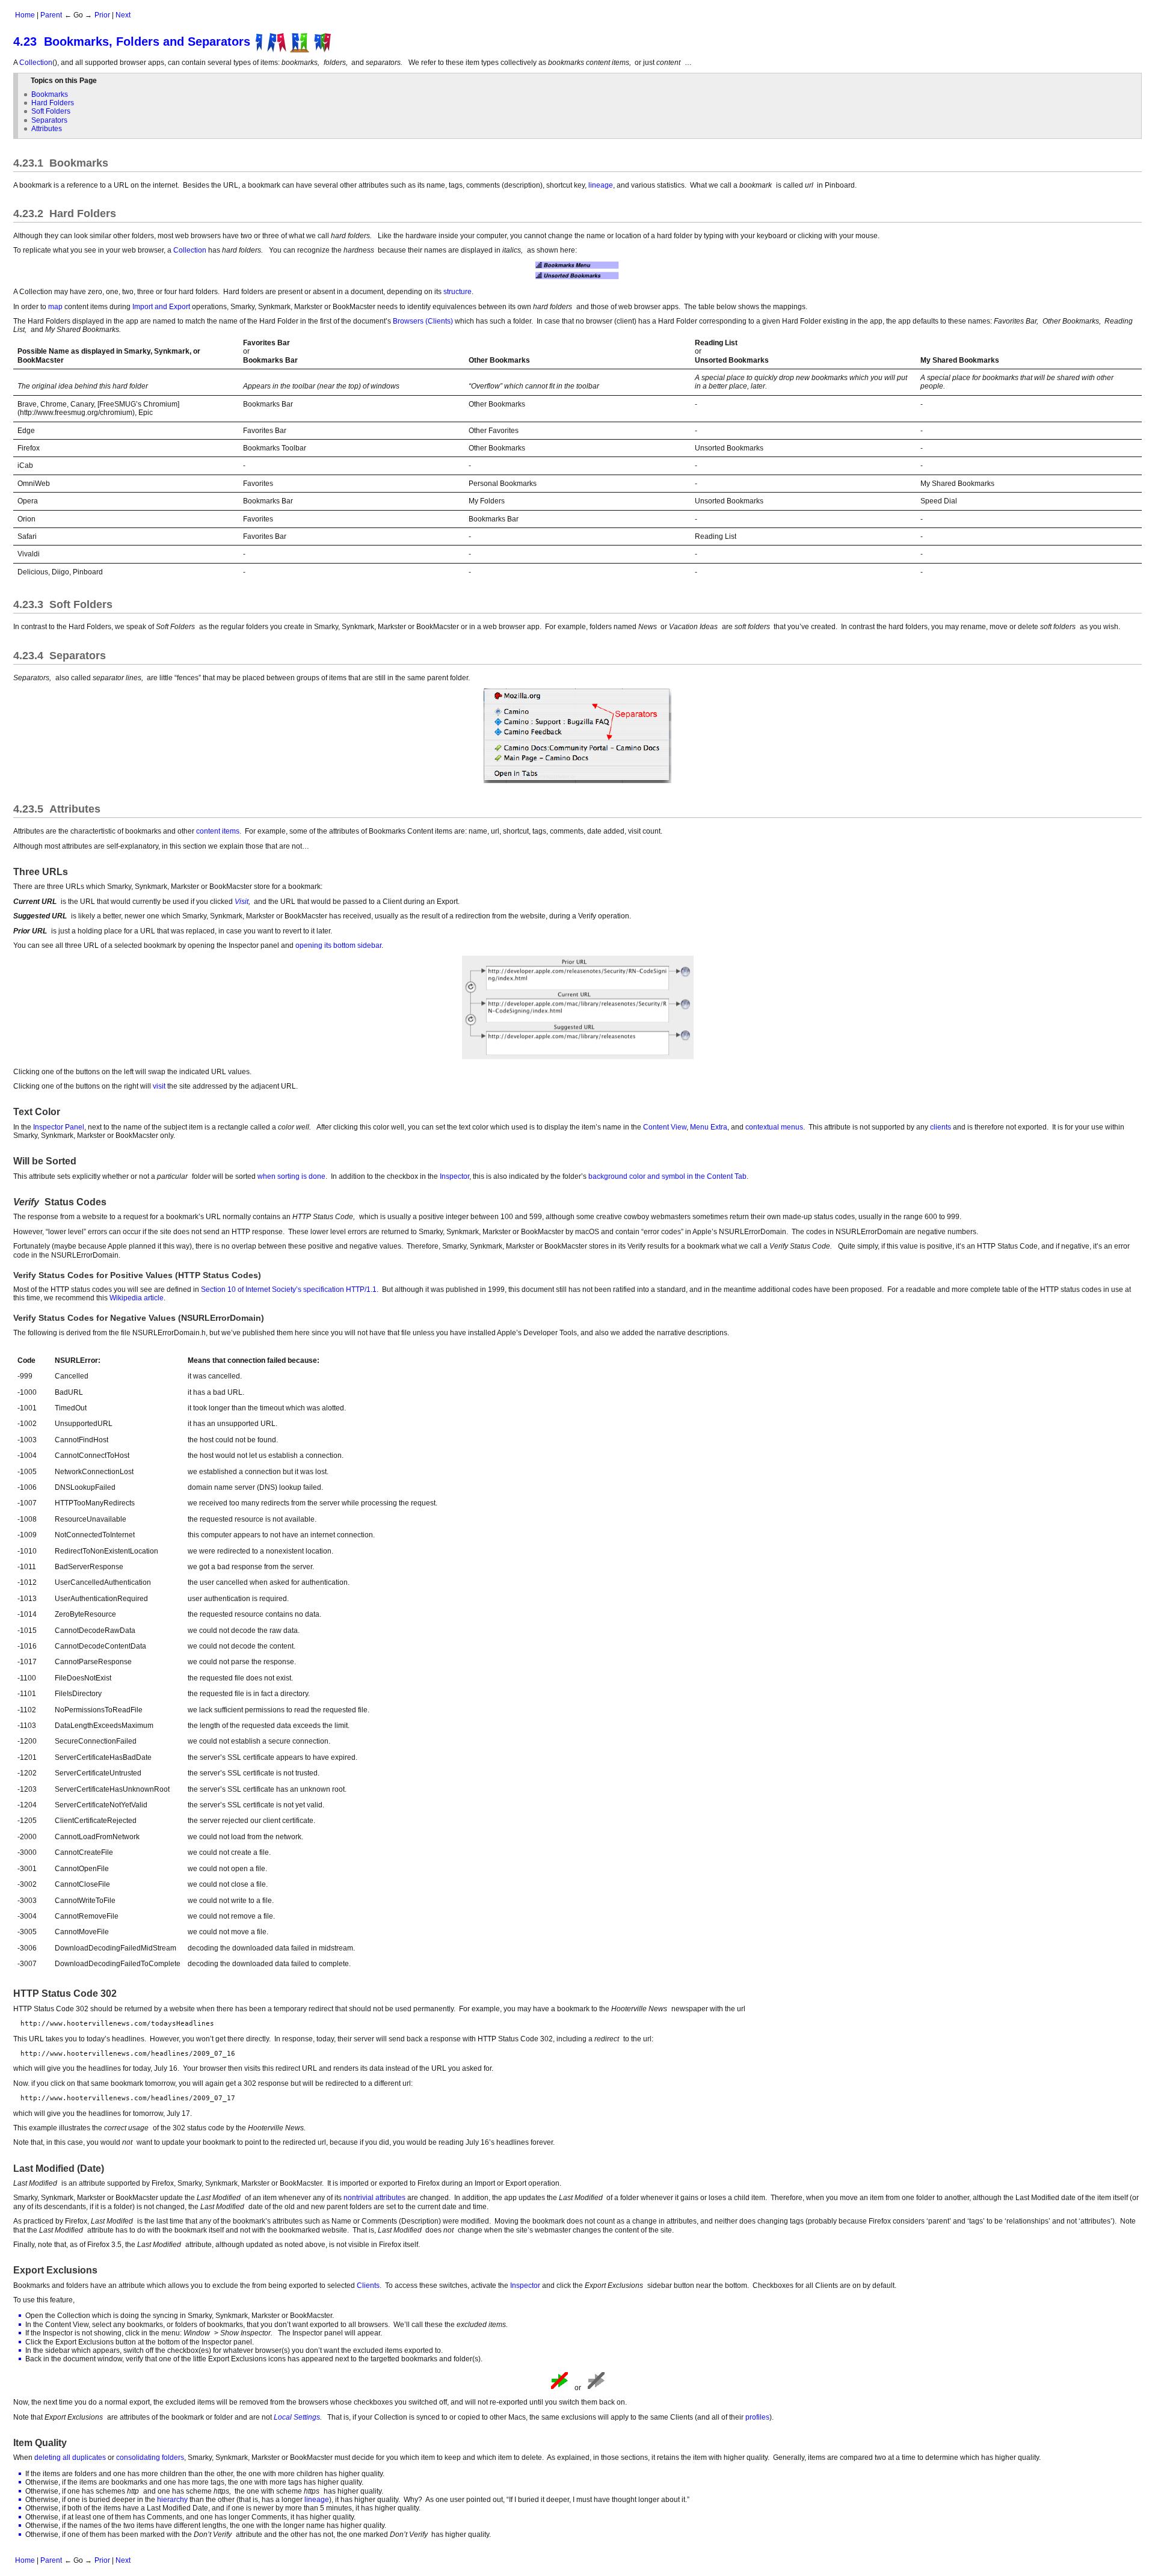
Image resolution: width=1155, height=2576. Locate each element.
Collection (36, 63)
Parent (51, 15)
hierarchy (172, 2500)
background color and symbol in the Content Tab (667, 1176)
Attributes (47, 129)
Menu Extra (709, 1127)
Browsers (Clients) (423, 321)
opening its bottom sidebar (338, 945)
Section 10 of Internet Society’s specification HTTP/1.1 (289, 1290)
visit (159, 1086)
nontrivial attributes (374, 2198)
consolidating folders (150, 2458)
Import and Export (161, 307)
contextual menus (774, 1127)
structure (457, 292)
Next (123, 15)
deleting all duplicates (70, 2458)
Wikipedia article (137, 1298)
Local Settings (297, 2417)
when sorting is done (291, 1176)
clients (941, 1127)
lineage (601, 185)
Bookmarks (50, 94)
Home (25, 15)
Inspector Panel (59, 1127)
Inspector (454, 1176)
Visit (242, 902)
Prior (102, 15)
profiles (757, 2417)
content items (218, 831)
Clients (368, 2286)
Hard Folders (53, 103)
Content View (665, 1127)
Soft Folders (51, 111)
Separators (49, 120)
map (55, 307)
